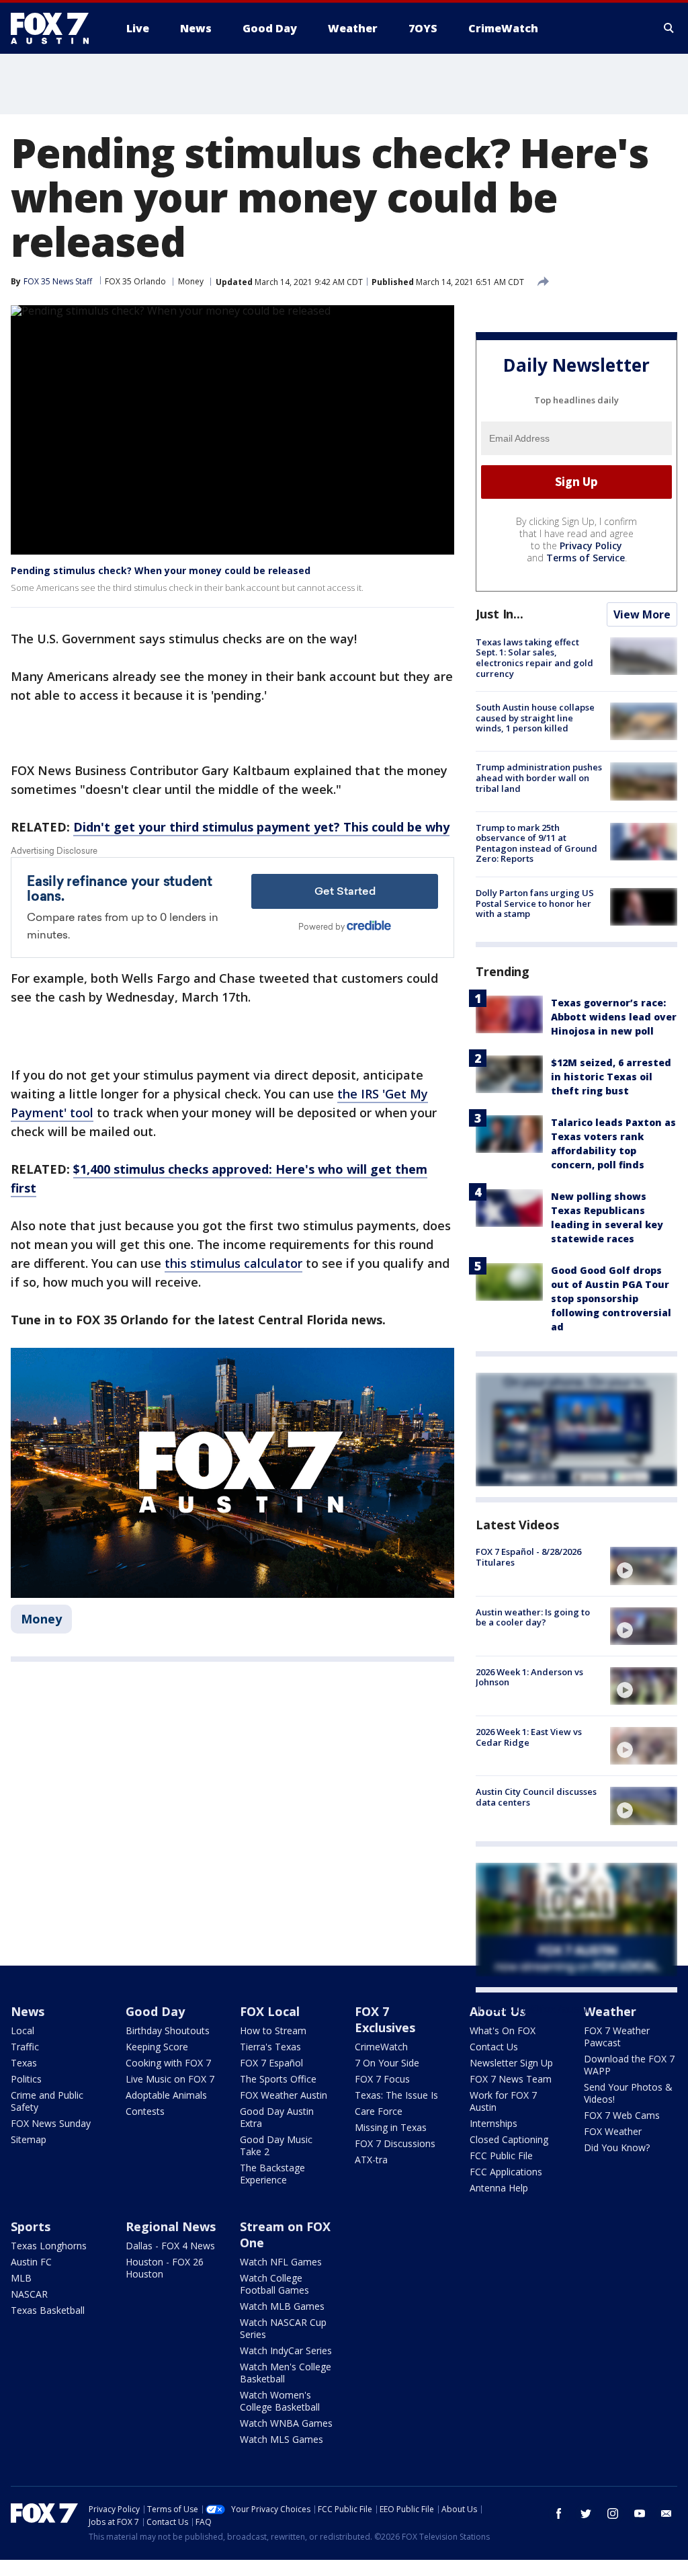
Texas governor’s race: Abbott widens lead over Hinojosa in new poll (614, 1017)
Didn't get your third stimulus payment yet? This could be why (261, 827)
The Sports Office (278, 2079)
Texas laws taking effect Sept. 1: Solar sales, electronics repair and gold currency (534, 658)
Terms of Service (586, 558)
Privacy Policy (591, 546)
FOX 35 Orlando (135, 281)
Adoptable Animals (166, 2095)
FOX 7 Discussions (395, 2143)
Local (23, 2030)
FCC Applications (506, 2172)
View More (642, 614)
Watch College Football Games (274, 2284)
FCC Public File (501, 2156)
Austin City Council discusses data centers (536, 1797)
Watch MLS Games (282, 2439)
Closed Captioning (509, 2139)
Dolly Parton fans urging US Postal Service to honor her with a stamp (535, 903)
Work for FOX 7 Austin (503, 2101)
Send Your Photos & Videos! (628, 2093)
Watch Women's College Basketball (280, 2401)
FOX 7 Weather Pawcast (617, 2037)
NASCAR (29, 2294)
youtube (640, 2513)
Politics (26, 2079)
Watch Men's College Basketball (286, 2373)
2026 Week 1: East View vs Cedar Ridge (529, 1737)
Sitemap (29, 2139)
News (28, 2011)
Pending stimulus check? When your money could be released (161, 570)
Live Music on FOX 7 (170, 2079)
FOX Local (270, 2011)
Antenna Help (499, 2188)
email (666, 2513)
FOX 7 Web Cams (622, 2115)
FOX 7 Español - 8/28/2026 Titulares (528, 1557)
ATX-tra (371, 2160)
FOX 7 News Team (511, 2079)
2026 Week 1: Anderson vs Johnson (529, 1677)
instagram (613, 2513)
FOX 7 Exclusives (385, 2019)
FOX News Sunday (51, 2123)
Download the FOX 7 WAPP (629, 2065)
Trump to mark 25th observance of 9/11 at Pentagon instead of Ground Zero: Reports (536, 843)
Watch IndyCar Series (286, 2350)
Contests (145, 2111)
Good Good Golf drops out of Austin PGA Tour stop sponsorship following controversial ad (611, 1298)
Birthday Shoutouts (168, 2030)
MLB (21, 2278)
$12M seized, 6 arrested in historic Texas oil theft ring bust (611, 1077)
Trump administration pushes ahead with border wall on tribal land (539, 777)
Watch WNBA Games (286, 2423)
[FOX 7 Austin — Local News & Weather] (55, 28)
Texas (24, 2063)
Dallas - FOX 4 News (170, 2246)
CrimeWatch (381, 2047)
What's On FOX (503, 2030)
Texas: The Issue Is (396, 2095)
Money (191, 281)
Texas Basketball (48, 2310)
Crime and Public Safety (47, 2101)
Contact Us (494, 2047)
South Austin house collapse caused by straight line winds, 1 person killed (535, 718)
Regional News (171, 2226)
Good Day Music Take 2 (276, 2145)
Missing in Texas (391, 2127)
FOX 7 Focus (382, 2079)
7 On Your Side (387, 2063)
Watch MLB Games (282, 2306)
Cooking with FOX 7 (168, 2063)
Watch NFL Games (281, 2262)
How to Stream (273, 2030)
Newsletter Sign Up (511, 2063)
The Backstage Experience (272, 2174)
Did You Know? (617, 2147)
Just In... (500, 614)
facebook (559, 2513)
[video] (644, 1566)
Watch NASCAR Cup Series (283, 2328)
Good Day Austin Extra (277, 2117)
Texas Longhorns (49, 2246)
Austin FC (31, 2262)
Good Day (155, 2011)
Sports (31, 2226)
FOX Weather (613, 2131)
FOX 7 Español (271, 2063)
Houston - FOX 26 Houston (165, 2268)
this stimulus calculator (233, 1263)
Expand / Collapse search (669, 28)
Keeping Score (157, 2047)
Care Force (379, 2111)
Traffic (25, 2047)
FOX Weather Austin (284, 2095)
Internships (493, 2123)
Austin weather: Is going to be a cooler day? (533, 1617)
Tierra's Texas (270, 2047)
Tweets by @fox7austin (534, 2009)
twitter (586, 2513)
